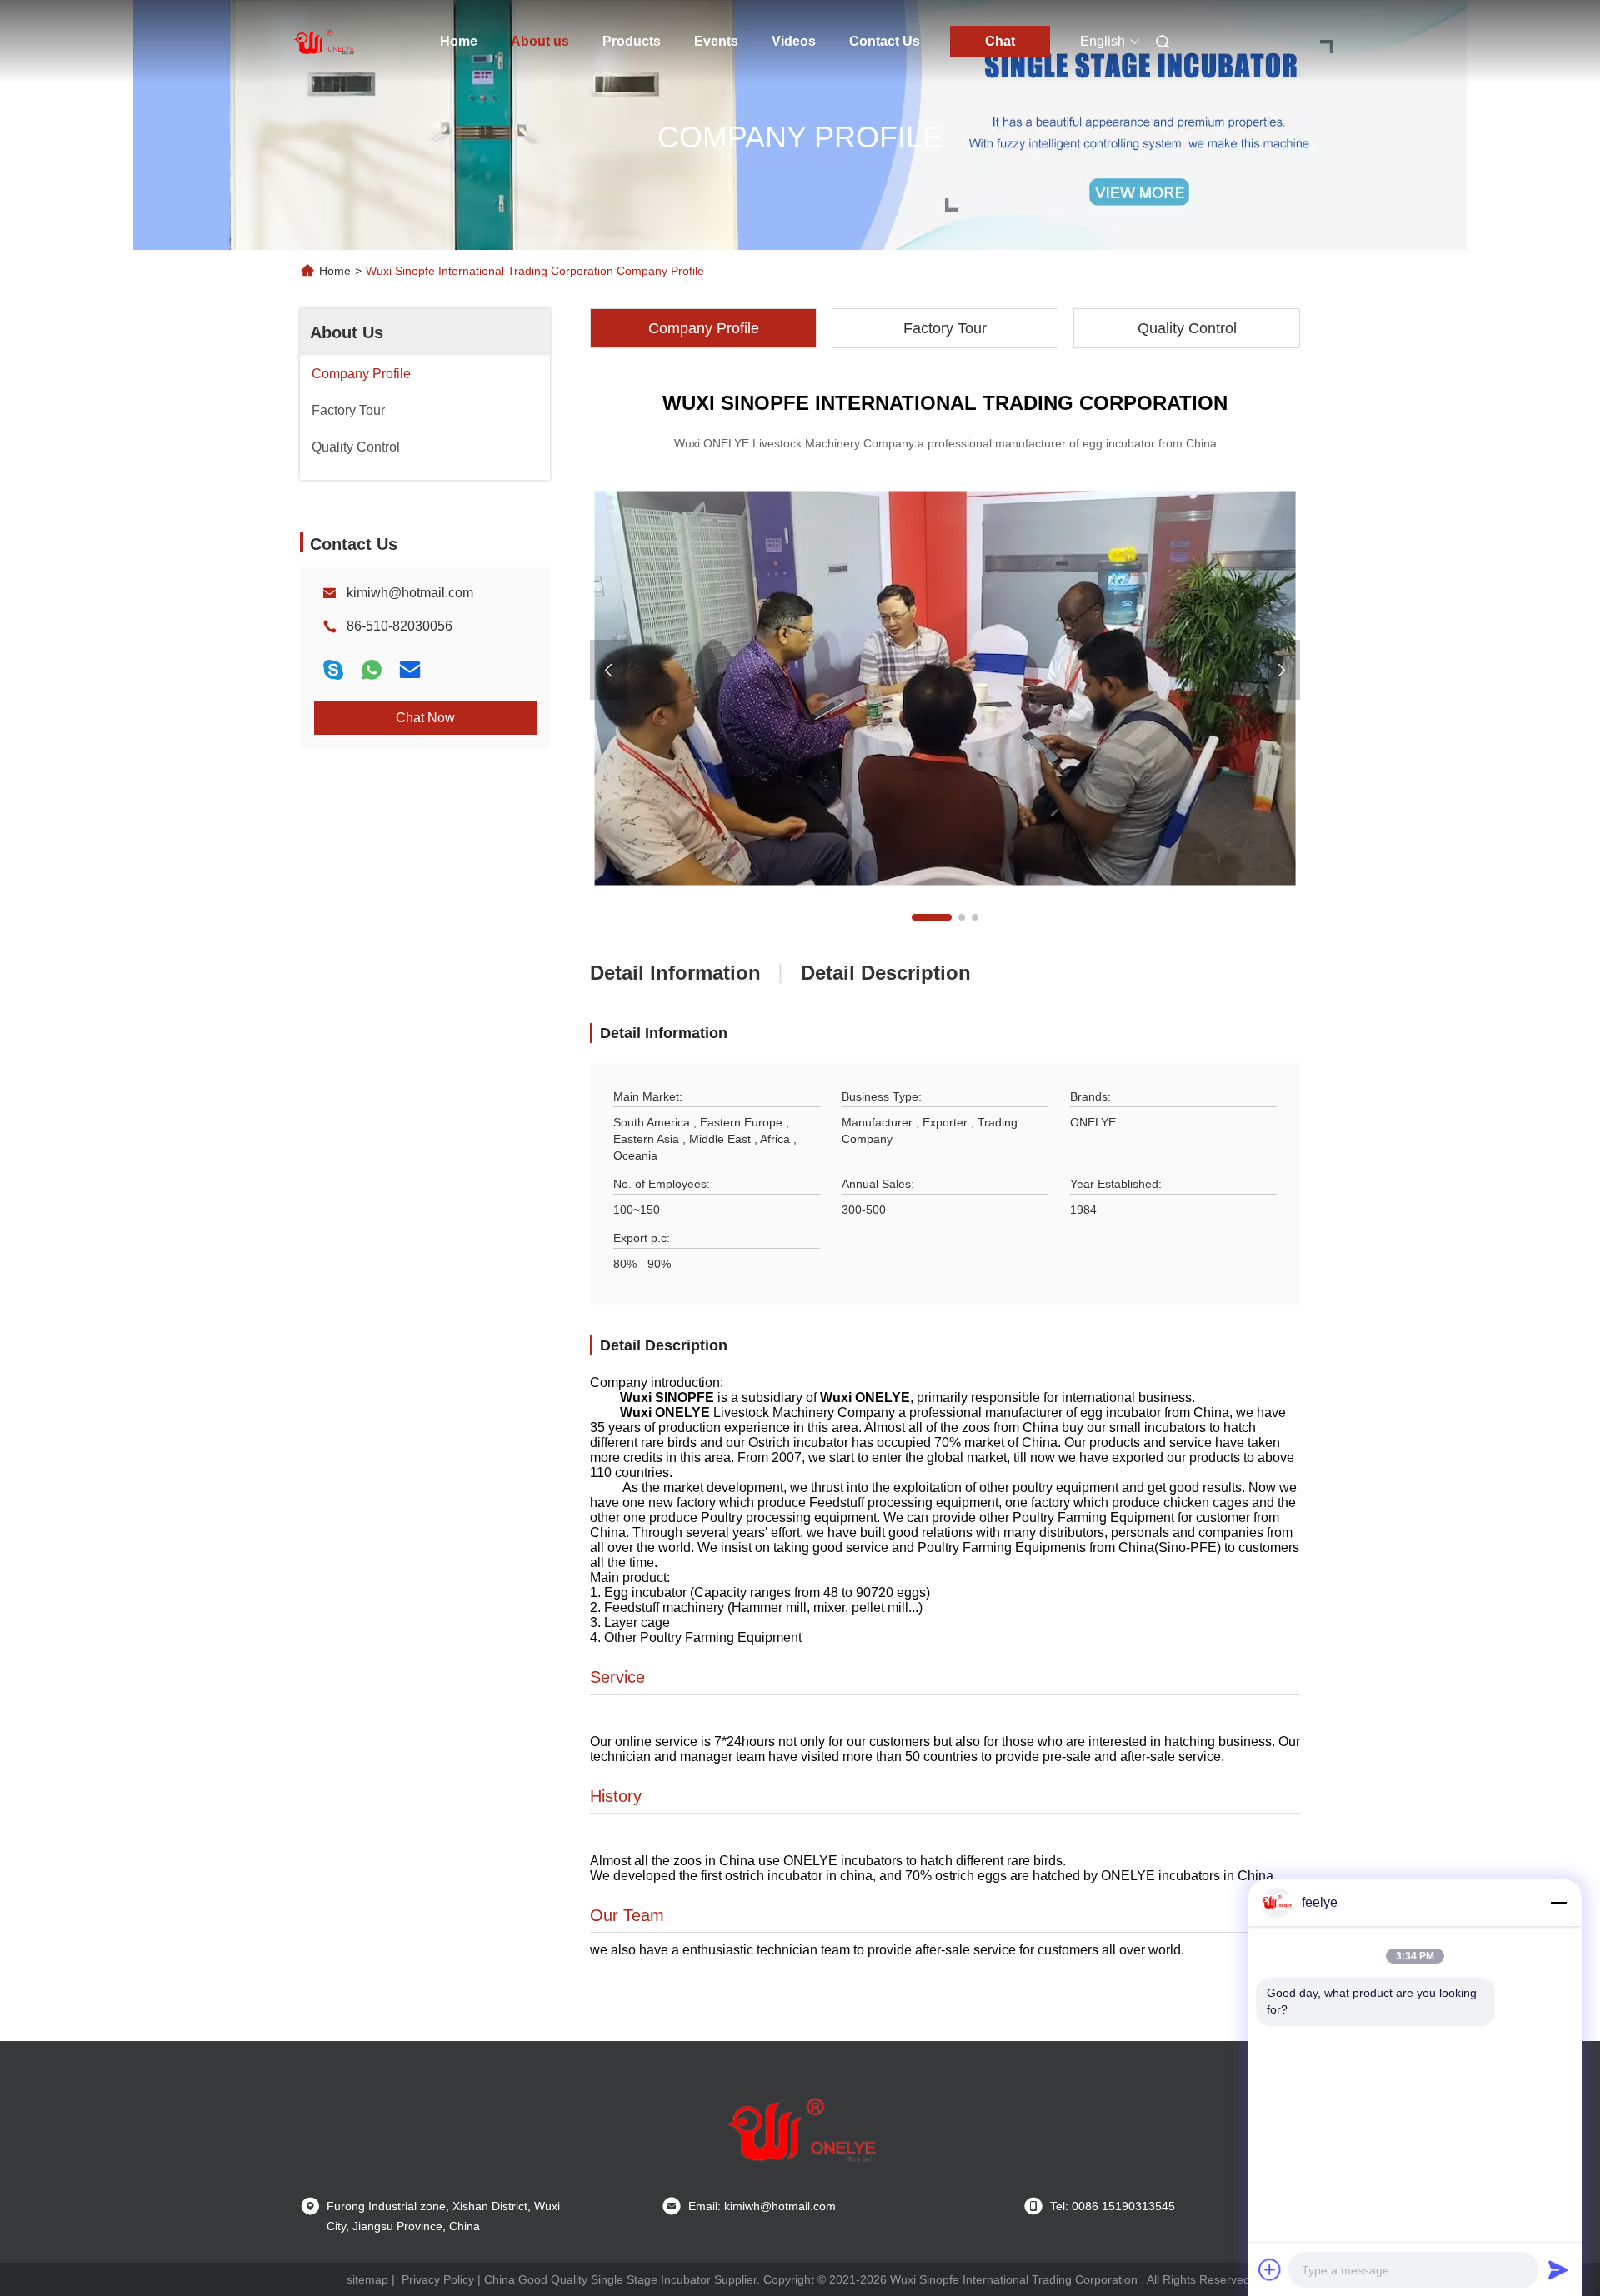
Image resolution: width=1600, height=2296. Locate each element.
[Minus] (1558, 1903)
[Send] (1558, 2269)
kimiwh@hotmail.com (410, 593)
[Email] (410, 670)
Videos (794, 41)
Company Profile (704, 328)
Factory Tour (945, 328)
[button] (932, 917)
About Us (347, 332)
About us (540, 41)
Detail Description (886, 973)
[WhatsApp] (372, 670)
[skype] (333, 670)
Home (459, 41)
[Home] (323, 42)
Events (716, 41)
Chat (1000, 41)
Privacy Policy (438, 2279)
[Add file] (1270, 2269)
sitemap (367, 2279)
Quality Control (1187, 328)
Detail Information (675, 973)
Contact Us (885, 41)
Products (632, 41)
